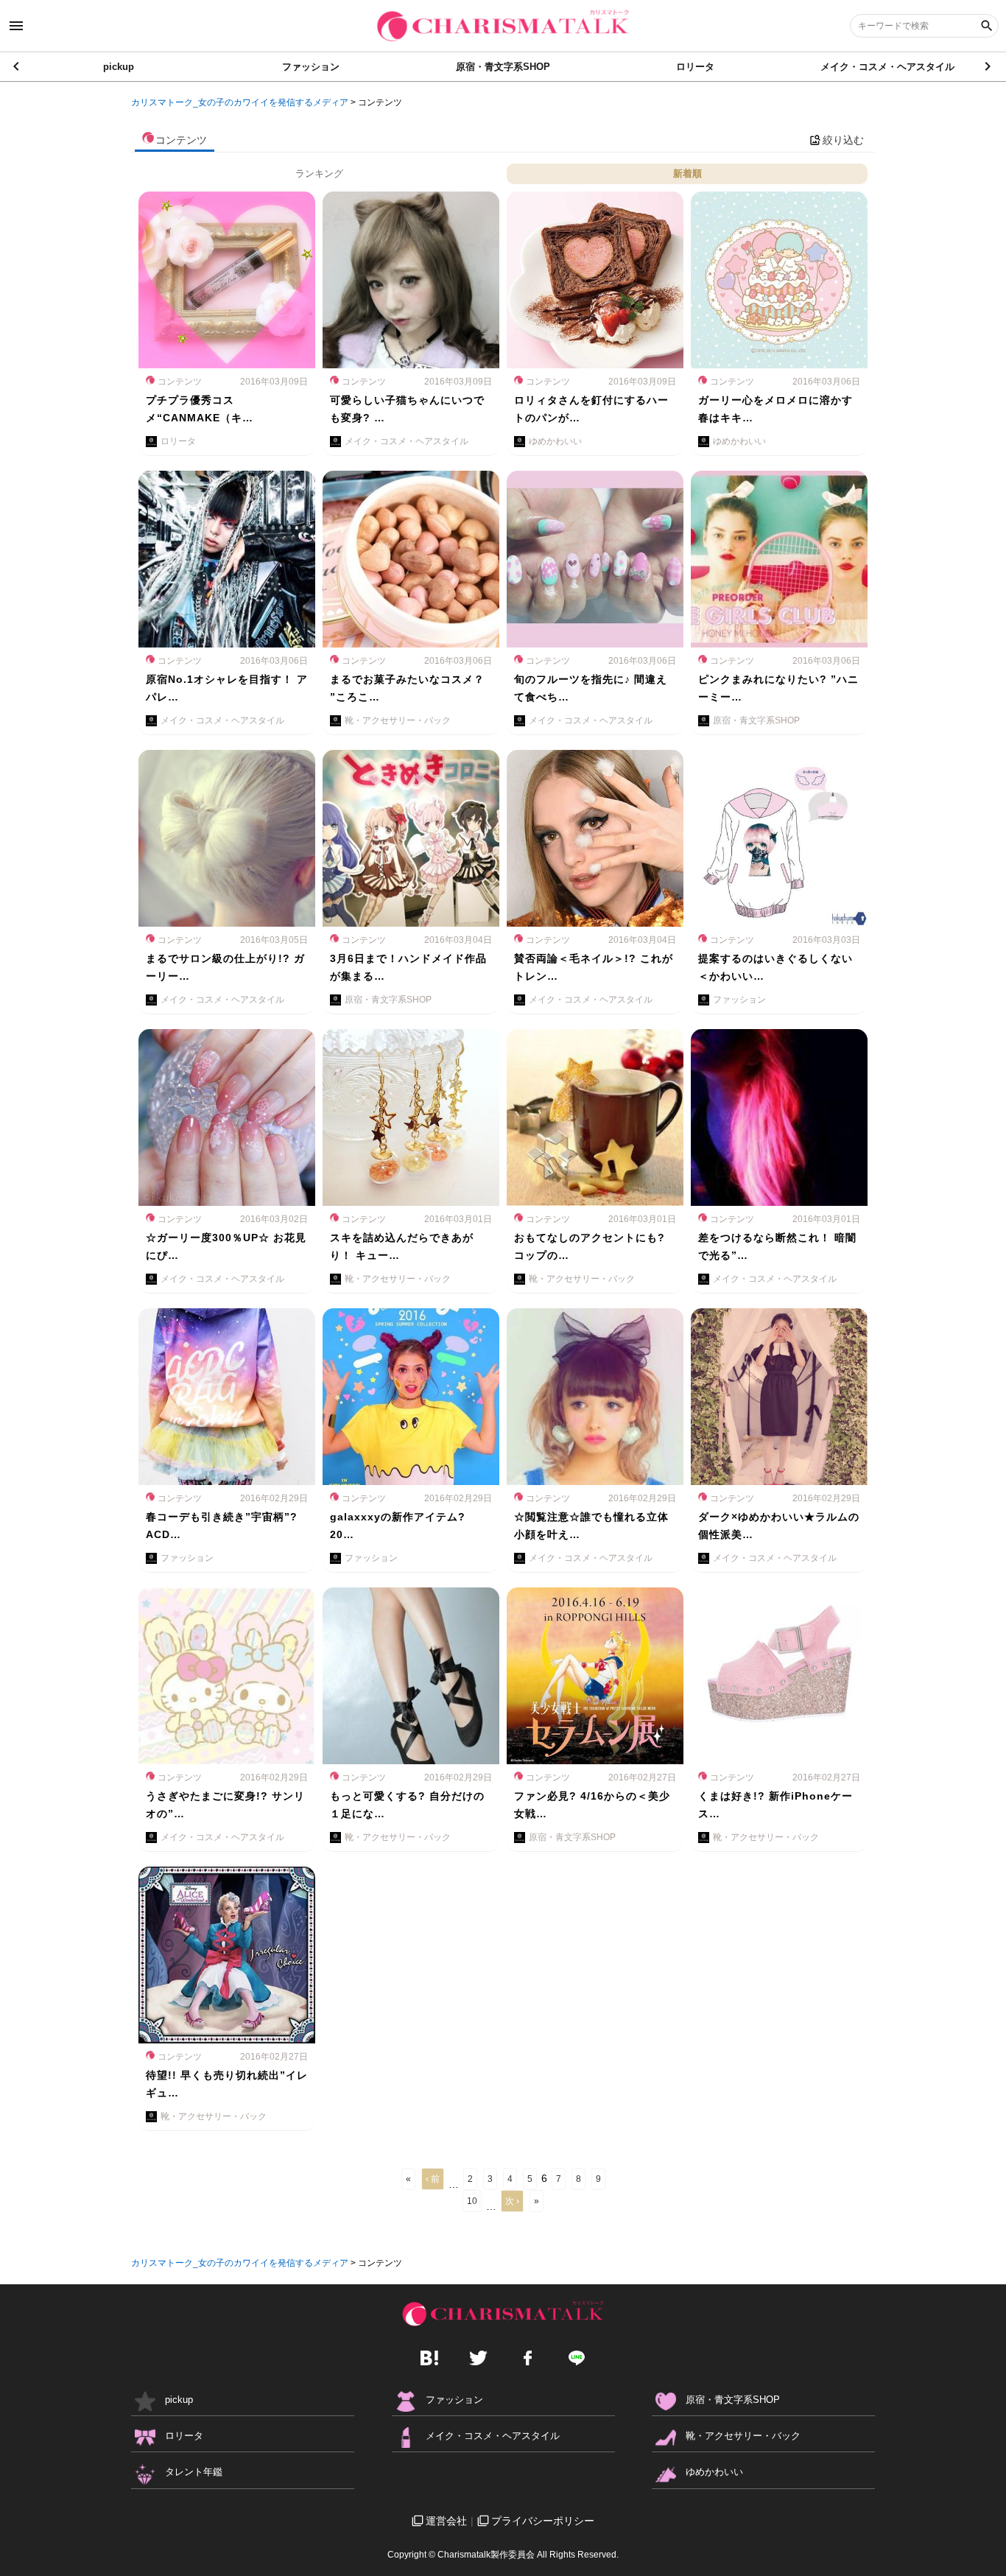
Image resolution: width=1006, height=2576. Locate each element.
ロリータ (695, 67)
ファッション (311, 67)
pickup (119, 67)
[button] (989, 66)
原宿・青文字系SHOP (503, 67)
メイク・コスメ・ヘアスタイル (887, 67)
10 (472, 2201)
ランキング (319, 173)
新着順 (687, 173)
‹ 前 (433, 2179)
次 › (512, 2201)
